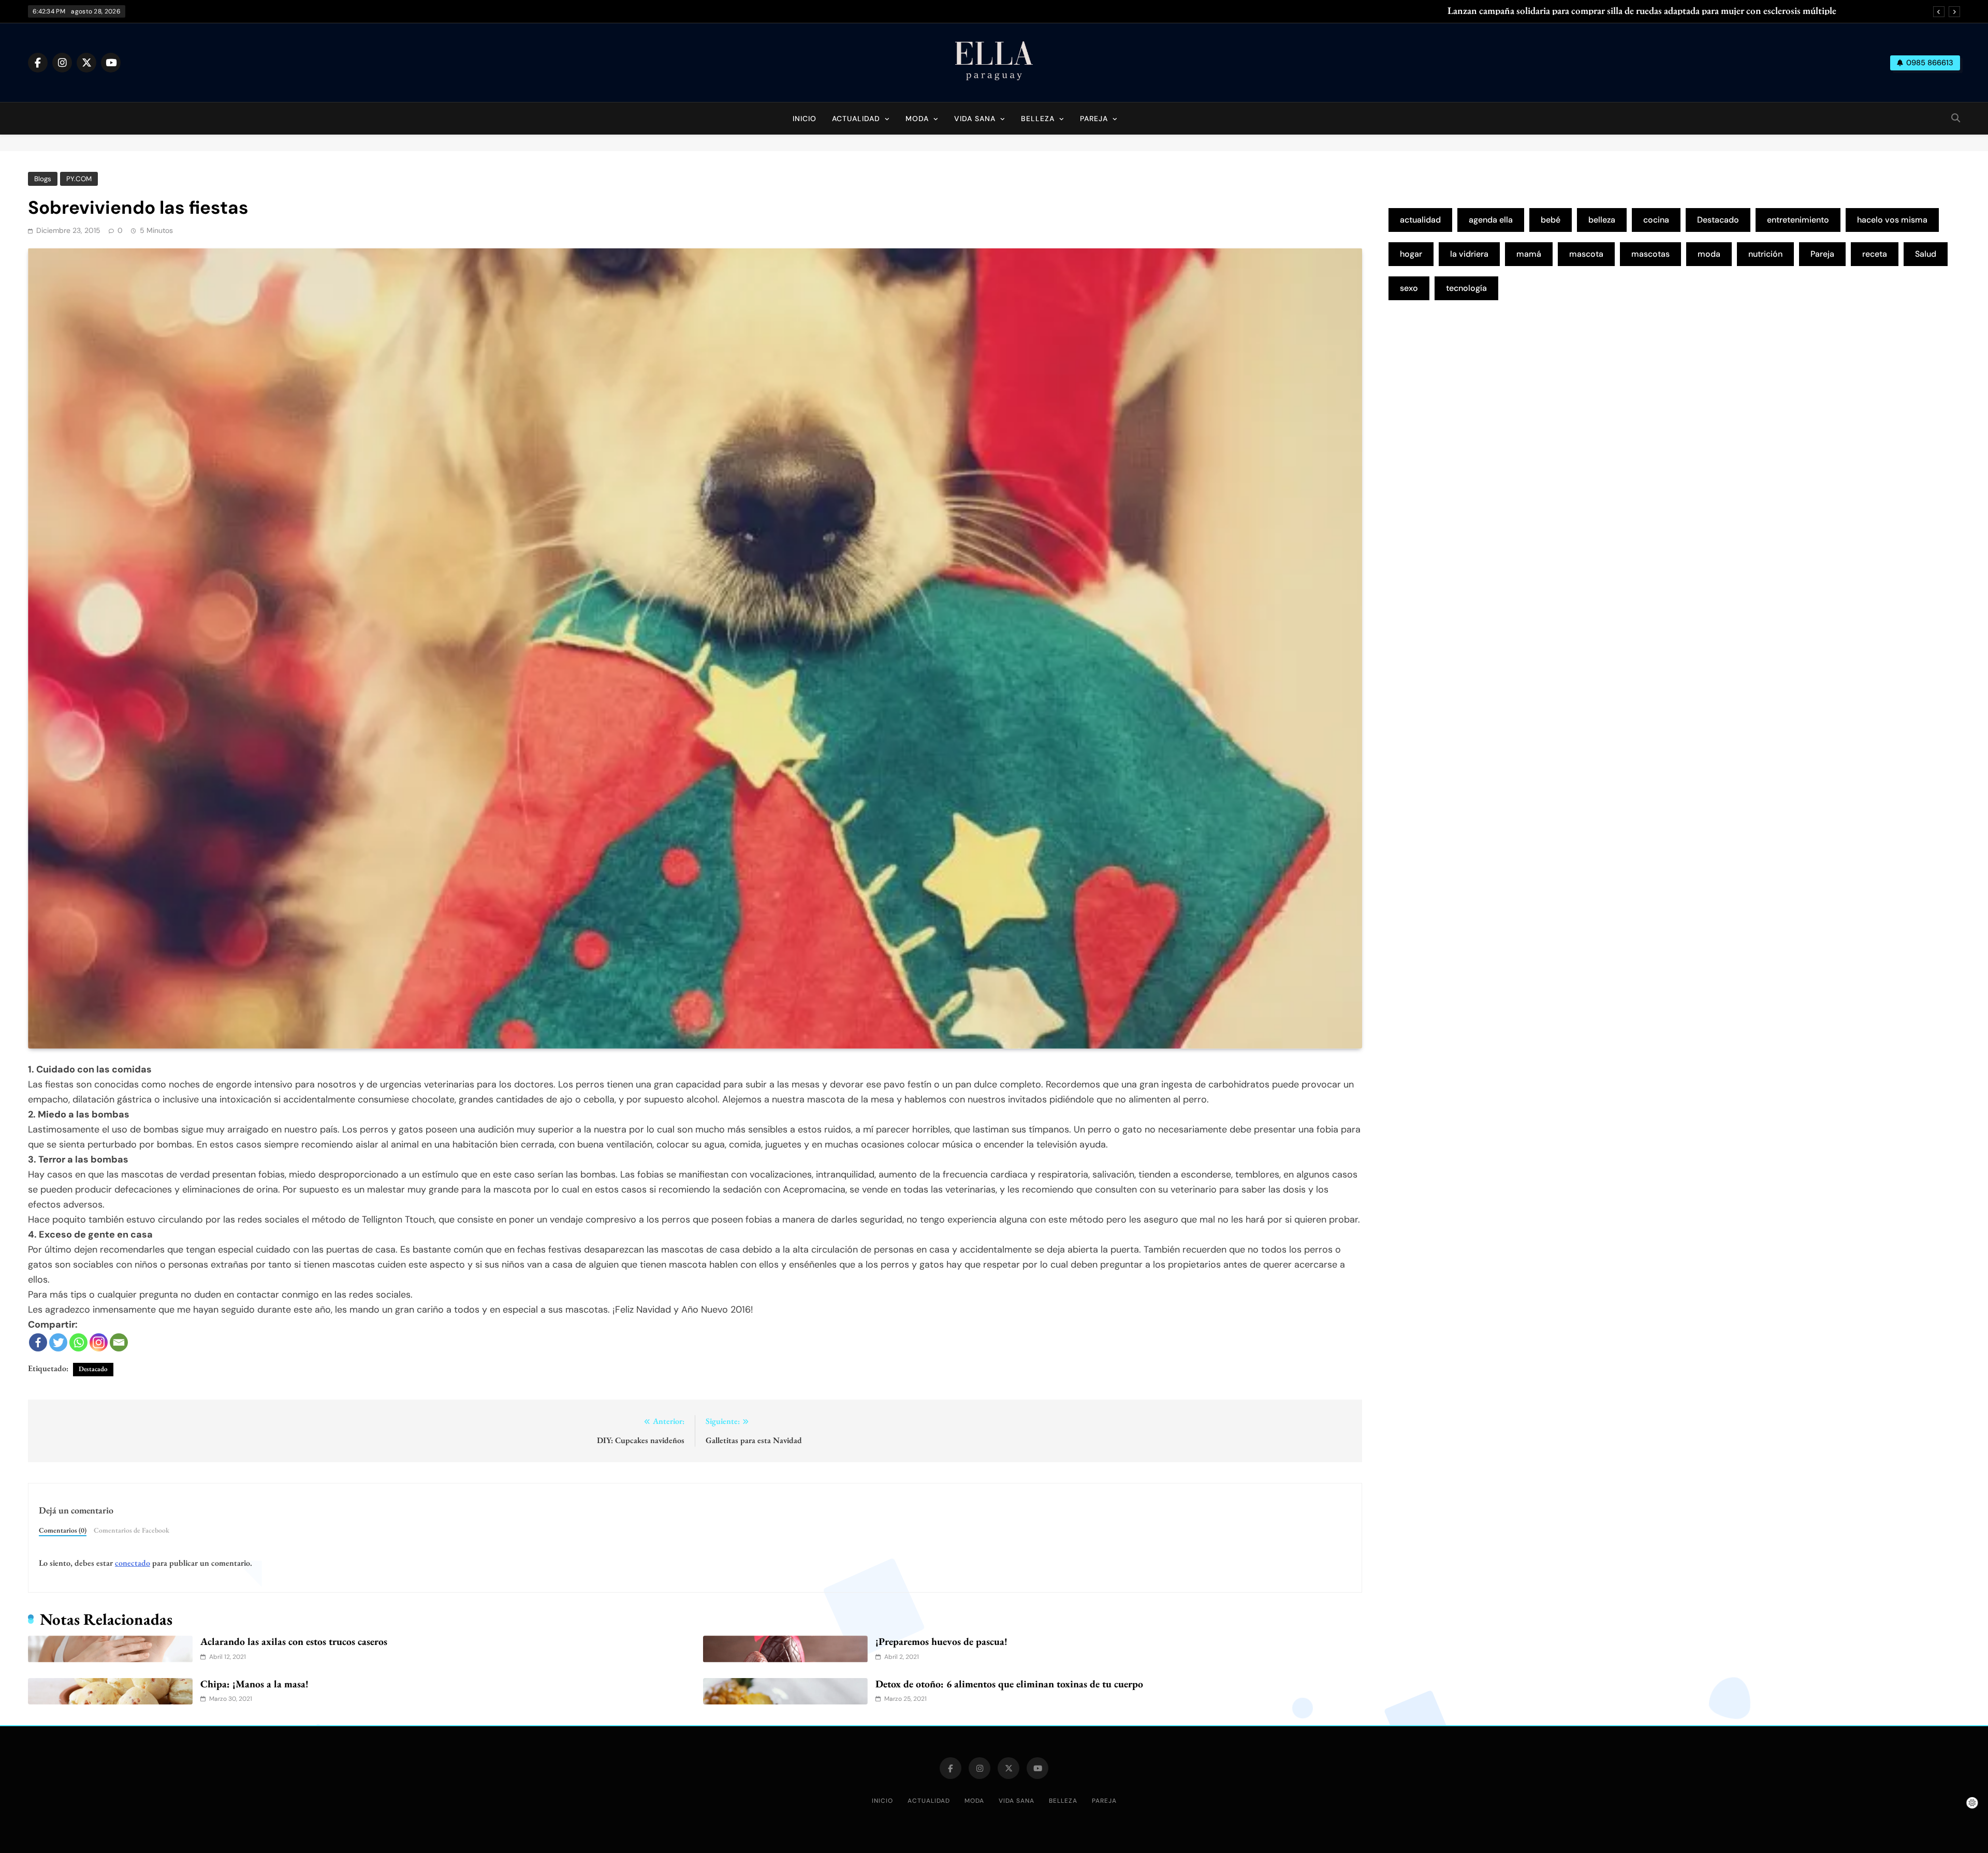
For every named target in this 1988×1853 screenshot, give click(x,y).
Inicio (805, 119)
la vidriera (1469, 254)
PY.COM (79, 179)
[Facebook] (38, 1342)
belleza (1602, 220)
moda (1709, 254)
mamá (1529, 254)
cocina (1656, 220)
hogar (1411, 254)
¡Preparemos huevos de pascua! (941, 1641)
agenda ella (1491, 220)
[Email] (119, 1342)
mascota (1586, 254)
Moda (917, 119)
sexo (1409, 288)
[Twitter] (58, 1342)
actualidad (1420, 220)
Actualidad (856, 119)
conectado (133, 1563)
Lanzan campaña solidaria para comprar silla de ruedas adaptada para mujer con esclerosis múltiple (1642, 11)
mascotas (1650, 254)
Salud (1926, 254)
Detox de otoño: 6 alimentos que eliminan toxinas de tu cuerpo (1009, 1684)
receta (1875, 254)
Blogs (43, 179)
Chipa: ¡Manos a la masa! (254, 1684)
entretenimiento (1798, 220)
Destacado (93, 1369)
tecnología (1466, 288)
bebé (1551, 220)
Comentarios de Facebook (131, 1530)
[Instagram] (99, 1342)
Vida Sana (975, 119)
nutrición (1765, 254)
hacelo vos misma (1892, 220)
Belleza (1038, 119)
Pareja (1094, 119)
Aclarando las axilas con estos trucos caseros (294, 1641)
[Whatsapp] (78, 1342)
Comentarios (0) (63, 1530)
